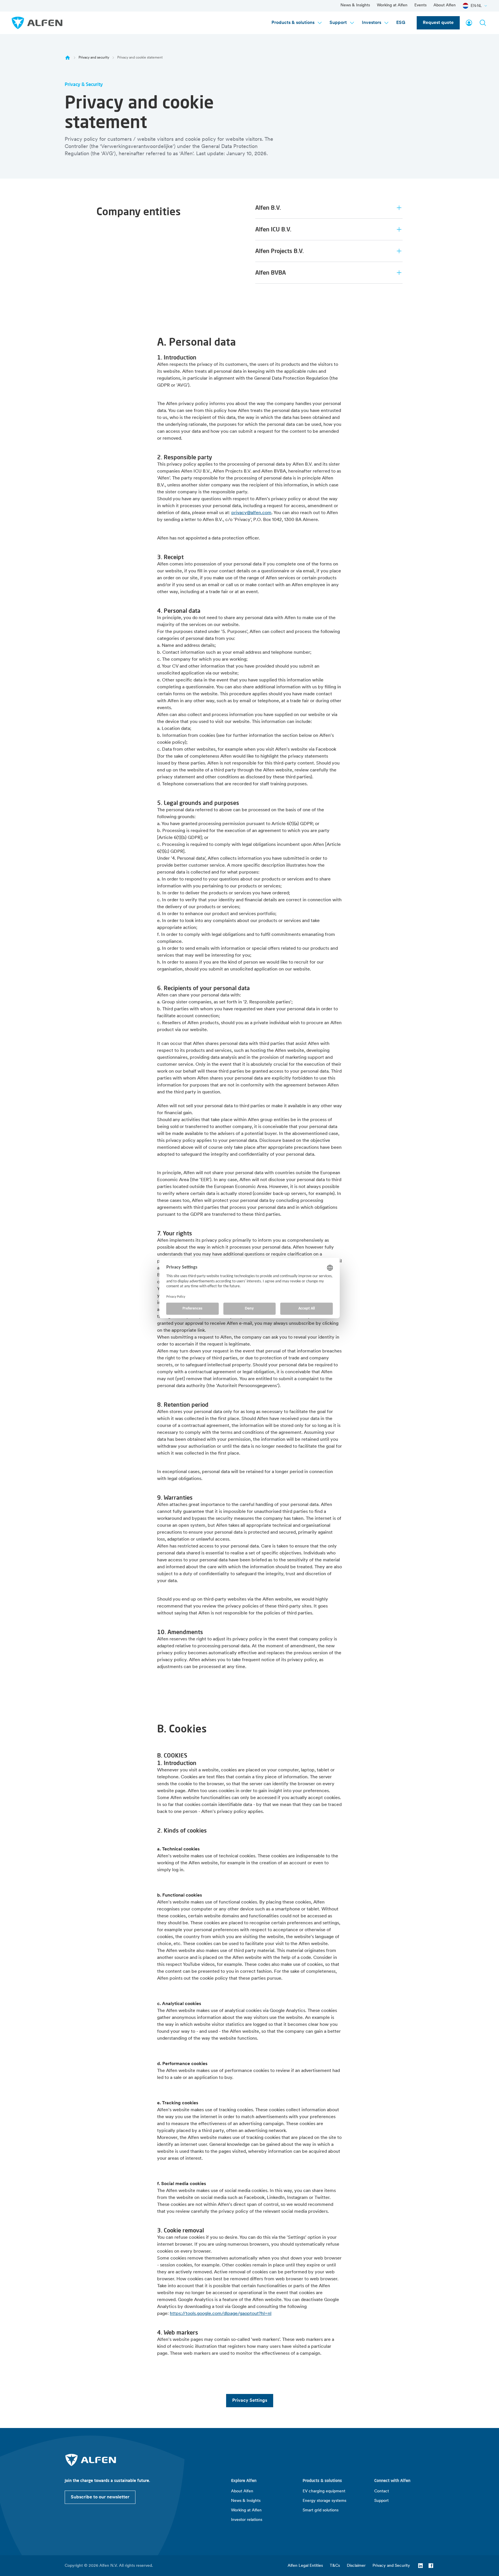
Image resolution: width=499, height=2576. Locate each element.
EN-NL (476, 6)
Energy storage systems (324, 2501)
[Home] (68, 58)
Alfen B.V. (268, 208)
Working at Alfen (392, 5)
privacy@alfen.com (251, 513)
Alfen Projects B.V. (280, 251)
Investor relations (247, 2520)
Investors (372, 23)
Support (338, 23)
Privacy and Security (391, 2566)
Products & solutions (293, 23)
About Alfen (445, 5)
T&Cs (335, 2566)
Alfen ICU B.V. (273, 229)
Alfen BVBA (271, 272)
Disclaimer (356, 2566)
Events (420, 5)
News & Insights (355, 5)
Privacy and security (94, 58)
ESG (401, 23)
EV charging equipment (324, 2491)
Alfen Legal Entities (305, 2566)
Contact (382, 2491)
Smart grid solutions (321, 2510)
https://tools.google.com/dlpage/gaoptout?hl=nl (221, 2314)
